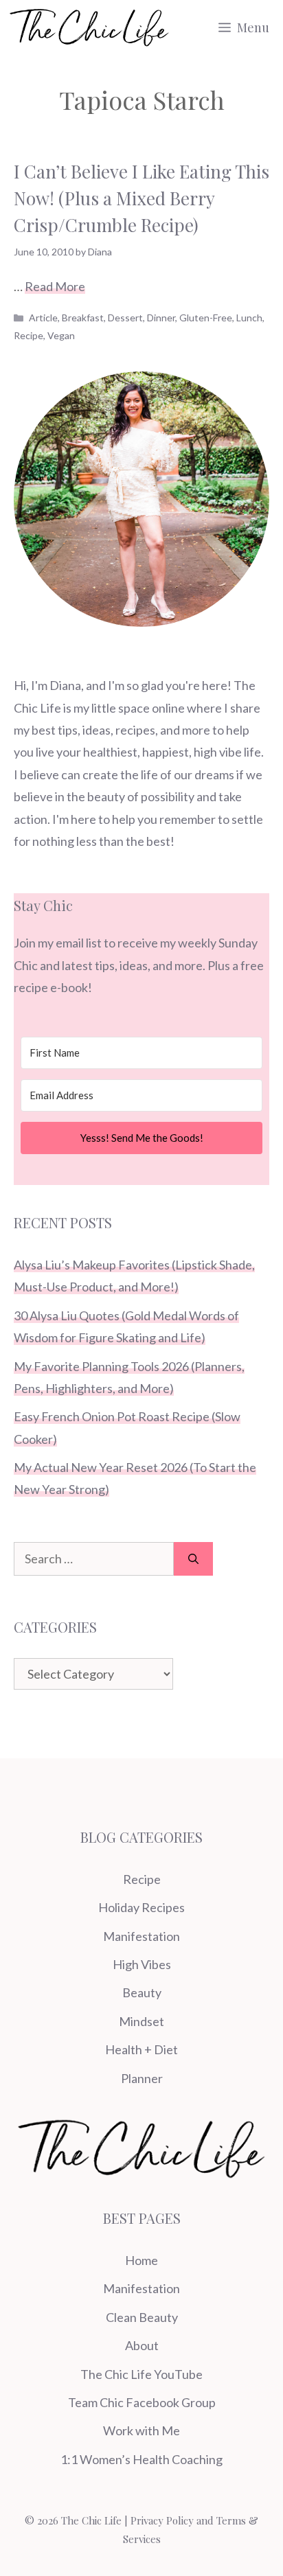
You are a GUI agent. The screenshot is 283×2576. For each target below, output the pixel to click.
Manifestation (141, 1936)
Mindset (141, 2021)
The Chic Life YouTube (141, 2374)
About (142, 2345)
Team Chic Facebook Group (142, 2402)
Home (141, 2260)
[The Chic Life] (89, 27)
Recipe (29, 335)
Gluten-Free (206, 318)
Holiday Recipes (141, 1907)
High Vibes (142, 1964)
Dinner (161, 318)
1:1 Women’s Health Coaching (141, 2459)
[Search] (193, 1559)
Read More (55, 286)
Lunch (249, 318)
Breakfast (83, 318)
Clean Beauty (142, 2317)
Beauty (142, 1992)
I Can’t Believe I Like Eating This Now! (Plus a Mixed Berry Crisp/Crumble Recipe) (141, 198)
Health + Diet (141, 2049)
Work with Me (141, 2430)
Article (43, 318)
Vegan (61, 335)
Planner (142, 2078)
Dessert (125, 318)
